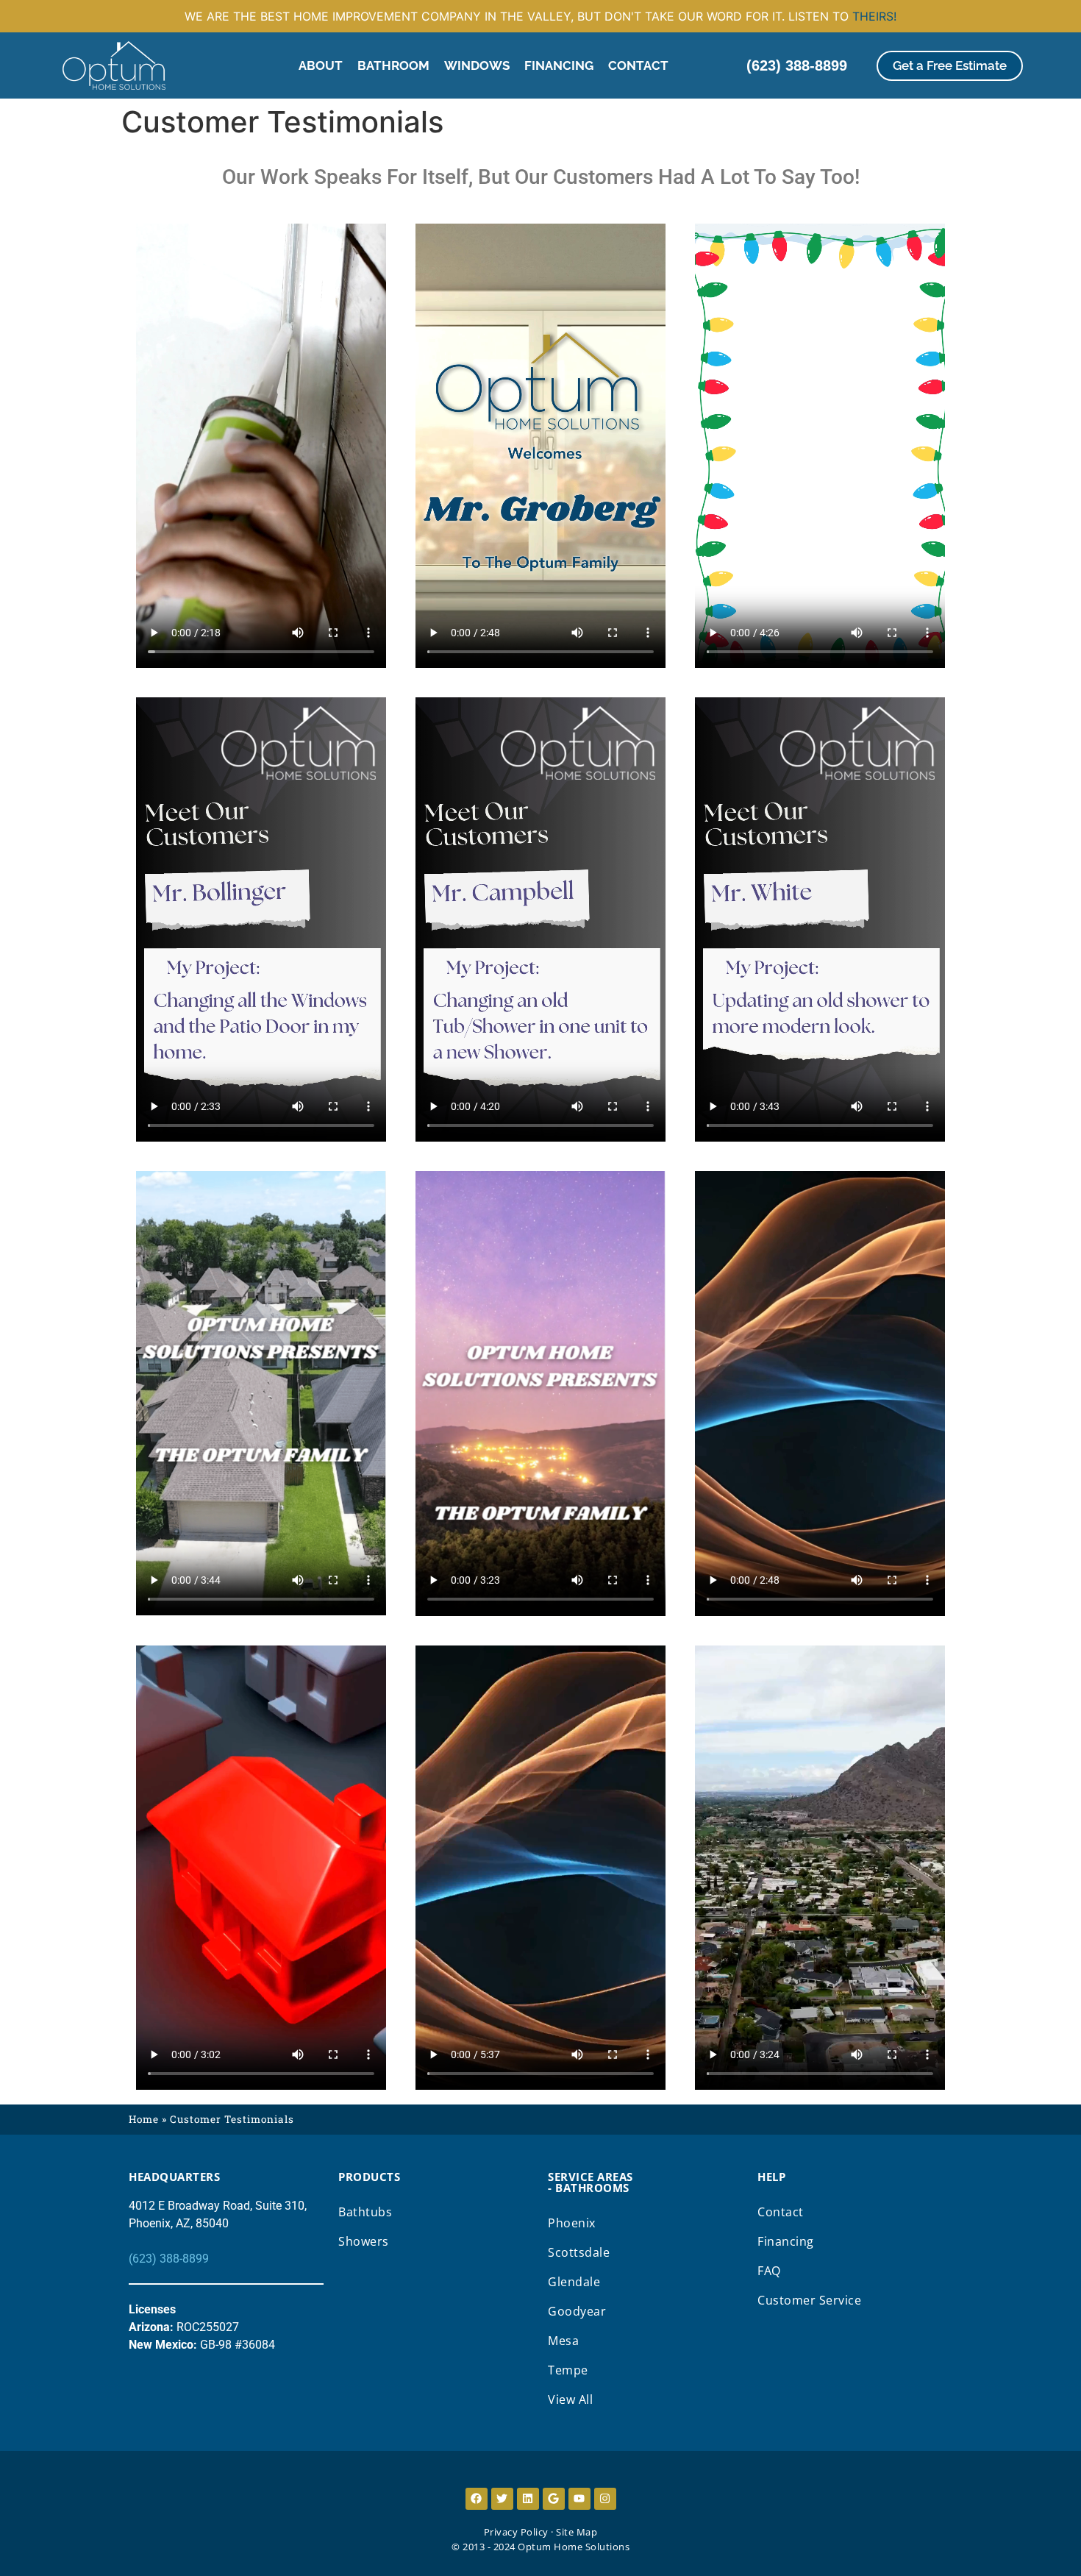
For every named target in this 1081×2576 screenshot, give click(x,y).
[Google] (554, 2499)
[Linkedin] (528, 2499)
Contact (638, 65)
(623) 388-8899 (169, 2259)
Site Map (577, 2532)
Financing (559, 65)
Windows (477, 65)
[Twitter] (502, 2499)
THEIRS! (874, 16)
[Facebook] (477, 2499)
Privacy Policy (516, 2532)
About (321, 65)
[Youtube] (579, 2499)
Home (144, 2119)
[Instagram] (605, 2499)
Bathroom (393, 65)
